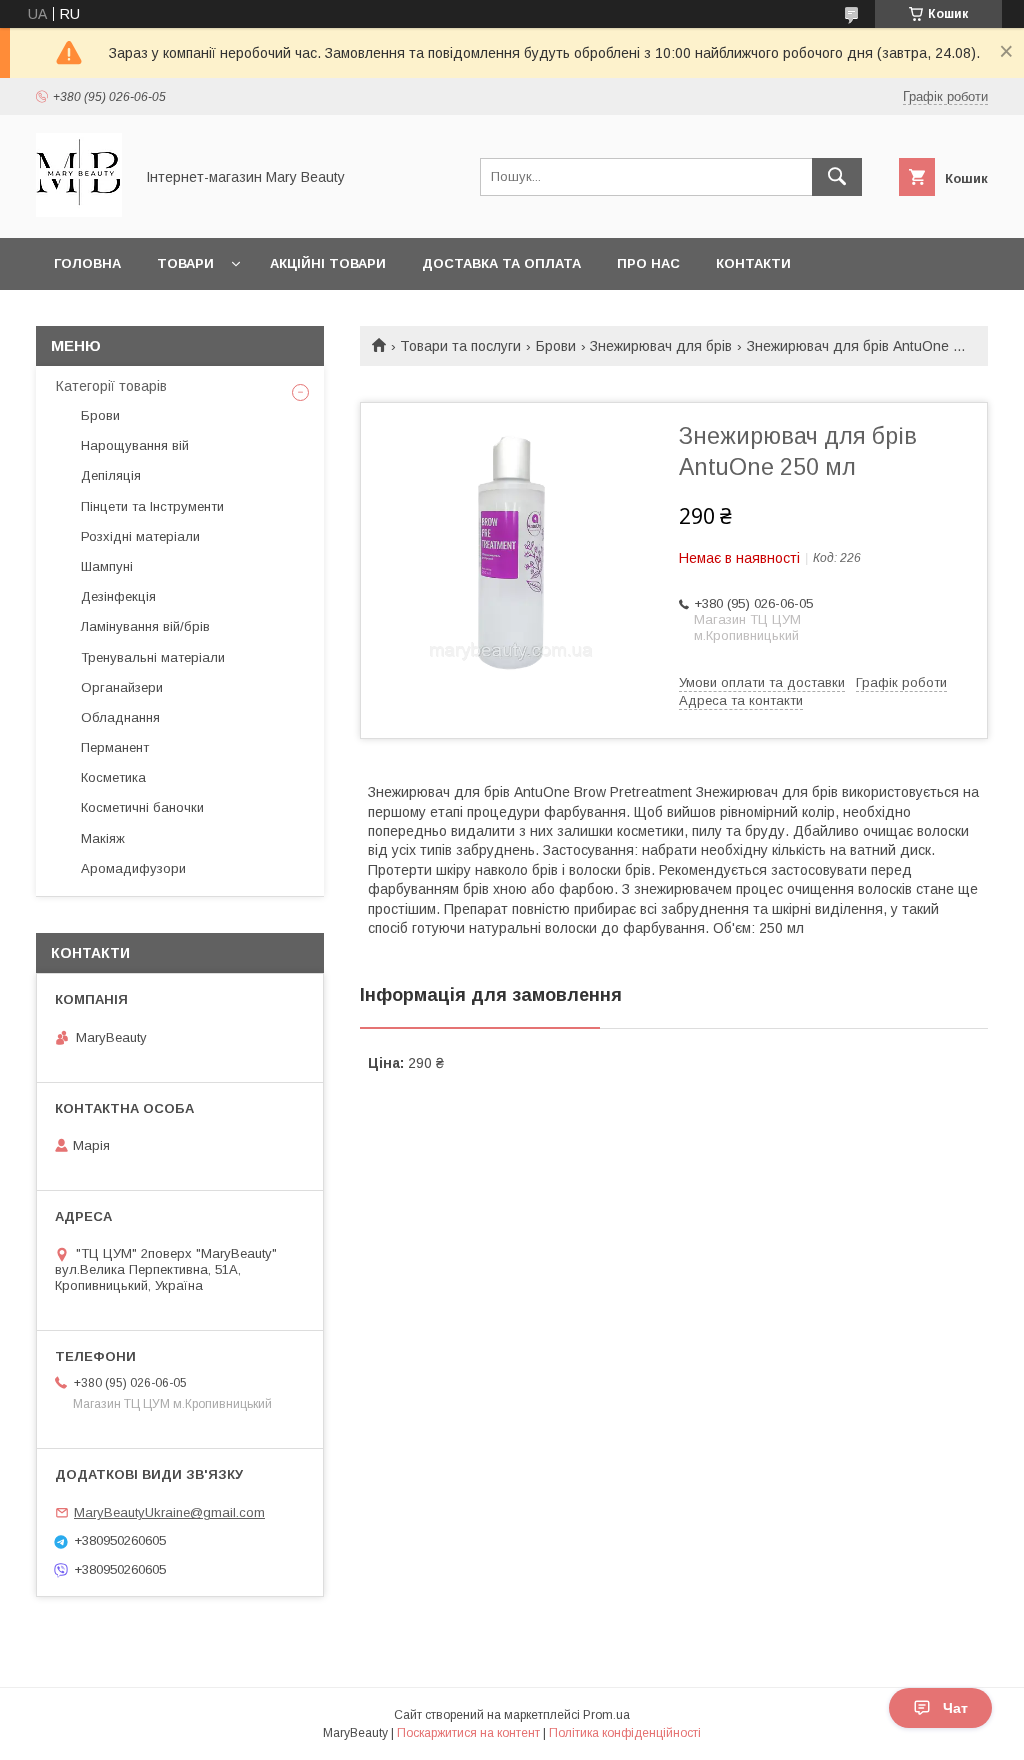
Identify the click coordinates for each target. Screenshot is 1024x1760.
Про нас (648, 263)
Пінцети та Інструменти (152, 506)
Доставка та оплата (501, 263)
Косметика (113, 777)
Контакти (753, 263)
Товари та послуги (460, 346)
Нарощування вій (135, 445)
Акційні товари (328, 263)
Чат (955, 1708)
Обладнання (120, 717)
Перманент (115, 747)
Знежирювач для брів (661, 346)
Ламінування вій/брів (145, 626)
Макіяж (103, 838)
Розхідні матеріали (140, 536)
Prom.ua (606, 1715)
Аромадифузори (133, 868)
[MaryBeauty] (79, 212)
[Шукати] (837, 177)
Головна (87, 263)
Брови (556, 346)
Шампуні (107, 566)
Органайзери (122, 687)
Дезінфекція (118, 596)
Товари (185, 263)
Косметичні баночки (142, 807)
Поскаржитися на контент (468, 1733)
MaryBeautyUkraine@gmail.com (169, 1512)
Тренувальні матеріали (153, 657)
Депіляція (111, 475)
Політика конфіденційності (625, 1733)
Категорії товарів (111, 386)
